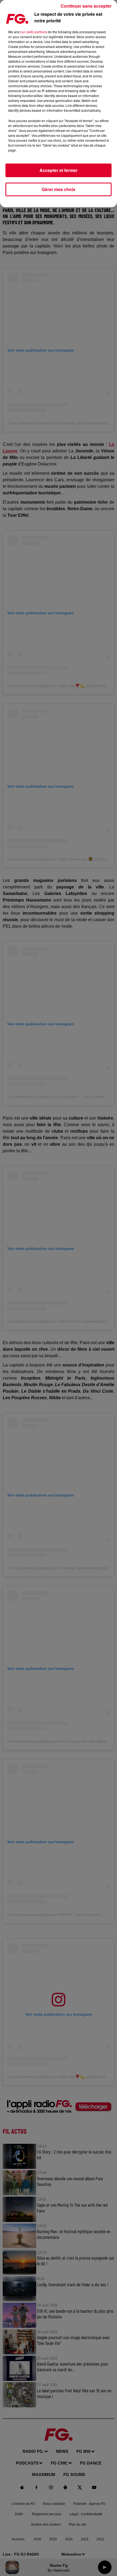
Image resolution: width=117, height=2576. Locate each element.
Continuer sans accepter (86, 6)
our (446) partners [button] (34, 32)
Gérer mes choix (59, 189)
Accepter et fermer (59, 170)
